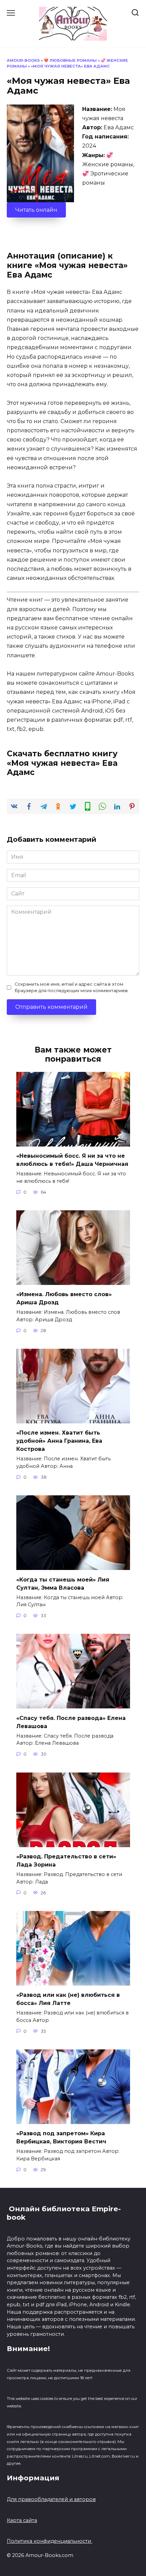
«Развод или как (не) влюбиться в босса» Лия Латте (68, 1999)
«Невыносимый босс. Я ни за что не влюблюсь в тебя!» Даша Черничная (72, 1160)
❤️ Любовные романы (70, 60)
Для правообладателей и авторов (51, 2499)
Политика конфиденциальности (50, 2541)
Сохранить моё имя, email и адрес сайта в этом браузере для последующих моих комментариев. (72, 987)
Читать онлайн (36, 210)
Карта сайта (22, 2520)
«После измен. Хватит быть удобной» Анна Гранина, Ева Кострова (59, 1441)
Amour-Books (23, 60)
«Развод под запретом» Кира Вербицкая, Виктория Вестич (61, 2137)
